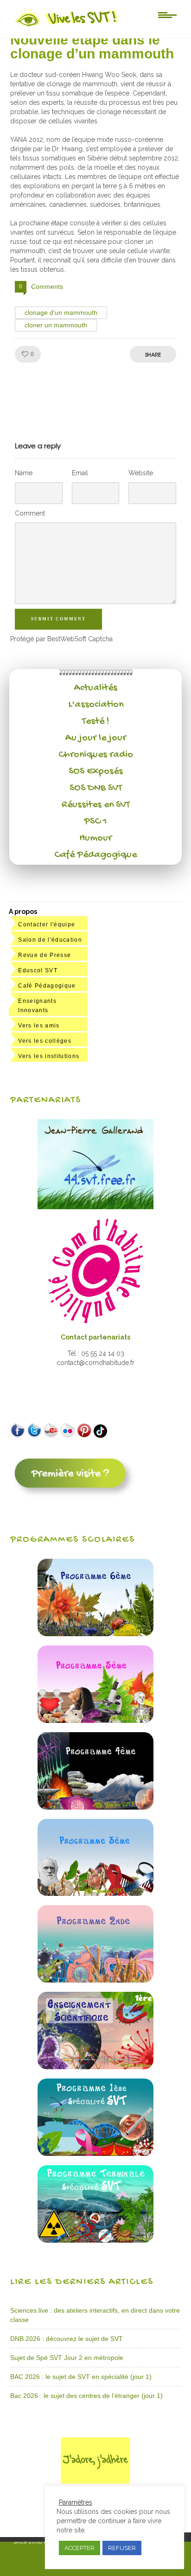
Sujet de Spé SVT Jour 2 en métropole (67, 2358)
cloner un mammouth (56, 325)
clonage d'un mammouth (61, 312)
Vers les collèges (45, 1041)
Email (80, 473)
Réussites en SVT (96, 805)
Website (141, 473)
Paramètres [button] (76, 2502)
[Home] (67, 26)
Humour (95, 838)
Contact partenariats (95, 1337)
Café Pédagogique (95, 855)
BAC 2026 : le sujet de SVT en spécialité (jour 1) (81, 2377)
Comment (30, 513)
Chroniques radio (96, 755)
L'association (96, 705)
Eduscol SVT (38, 970)
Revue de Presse (45, 955)
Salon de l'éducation (50, 940)
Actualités (96, 688)
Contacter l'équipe (47, 925)
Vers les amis (39, 1026)
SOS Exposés (96, 772)
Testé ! (96, 721)
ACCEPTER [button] (80, 2548)
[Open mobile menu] (167, 14)
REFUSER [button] (122, 2548)
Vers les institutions (49, 1056)
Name (24, 473)
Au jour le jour (96, 738)
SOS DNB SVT (96, 788)
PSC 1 (95, 822)
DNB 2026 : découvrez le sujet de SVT (67, 2339)
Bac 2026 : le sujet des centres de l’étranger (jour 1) (86, 2396)
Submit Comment (58, 619)
